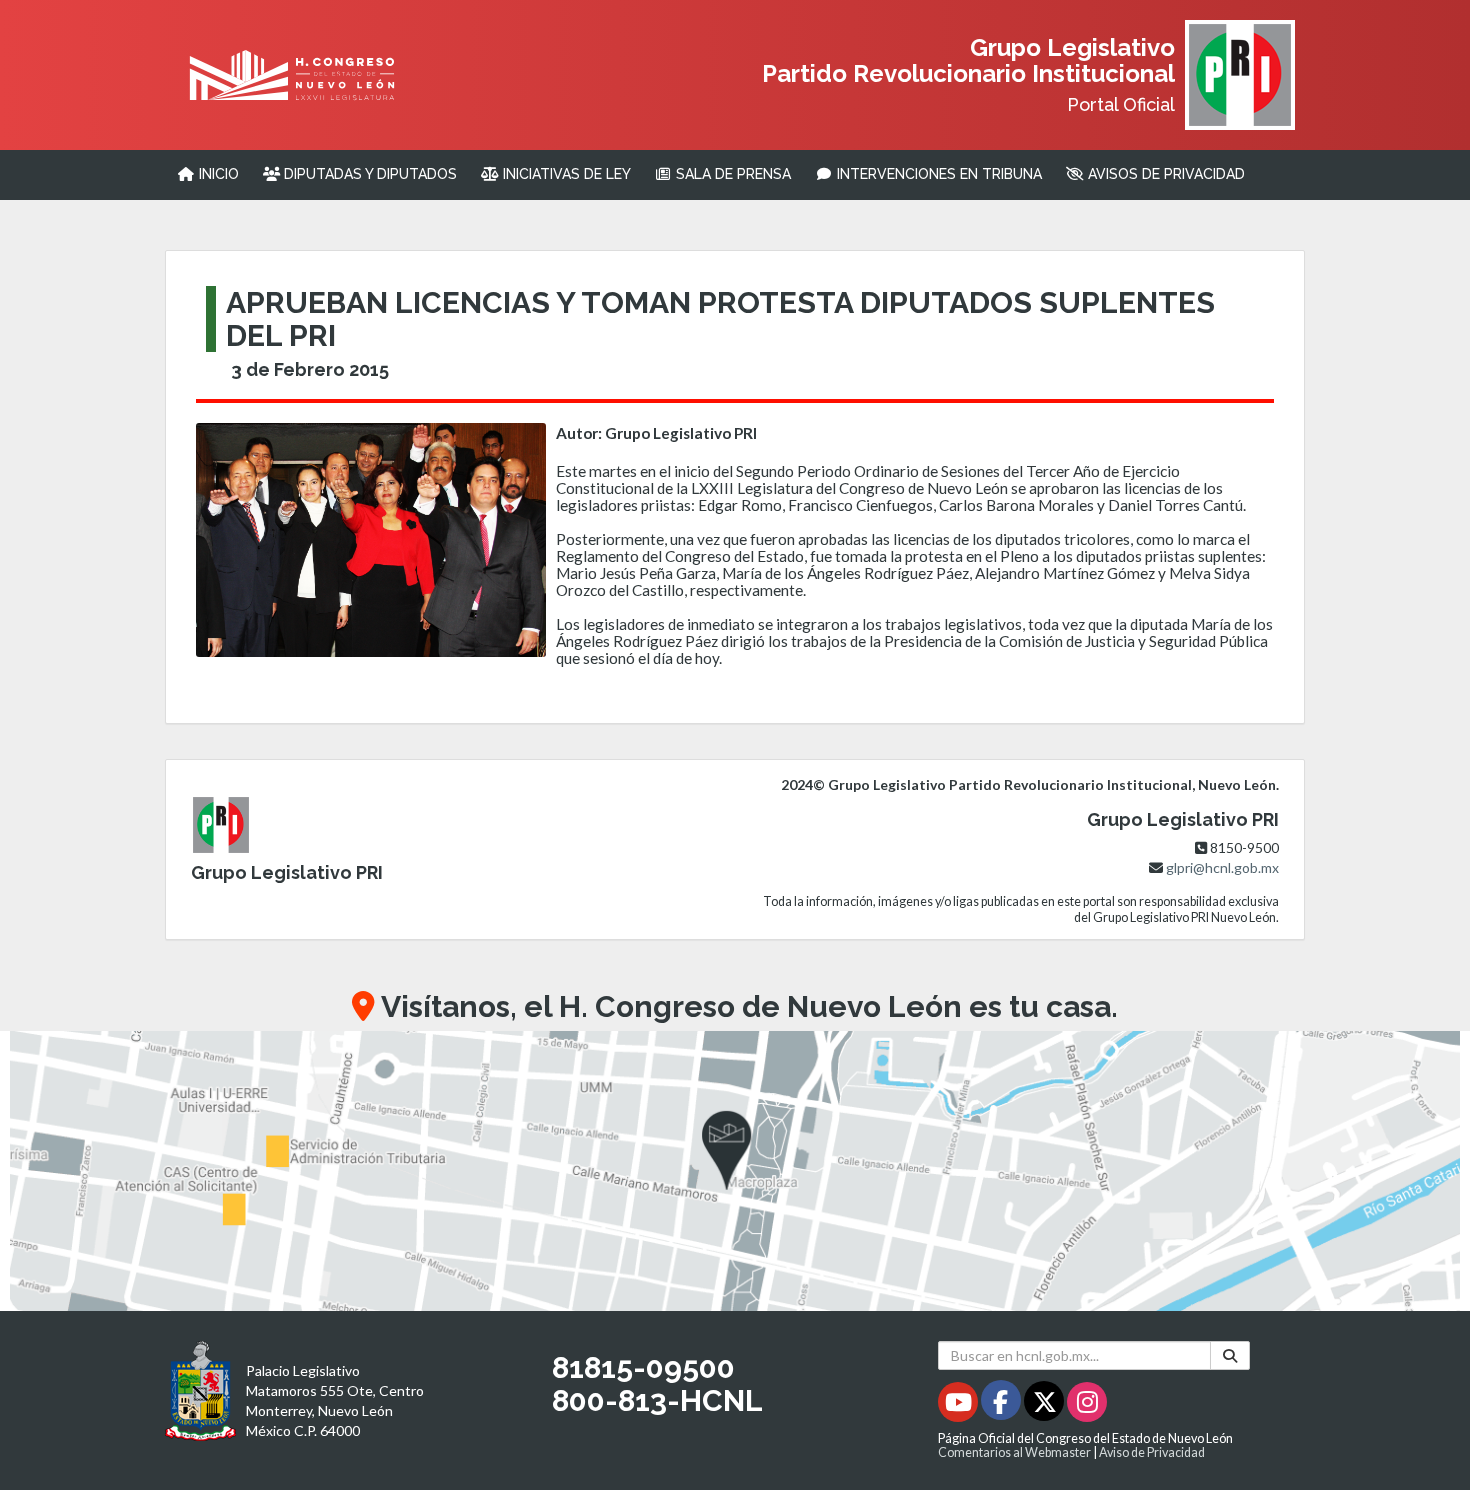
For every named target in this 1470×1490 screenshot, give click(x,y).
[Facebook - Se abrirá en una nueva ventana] (1002, 1405)
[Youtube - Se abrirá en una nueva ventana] (959, 1405)
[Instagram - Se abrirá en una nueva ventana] (1087, 1405)
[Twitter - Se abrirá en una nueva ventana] (1045, 1405)
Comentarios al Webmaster (1014, 1452)
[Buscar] (1230, 1355)
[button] (735, 1171)
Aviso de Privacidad (1152, 1452)
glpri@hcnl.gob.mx (1222, 867)
